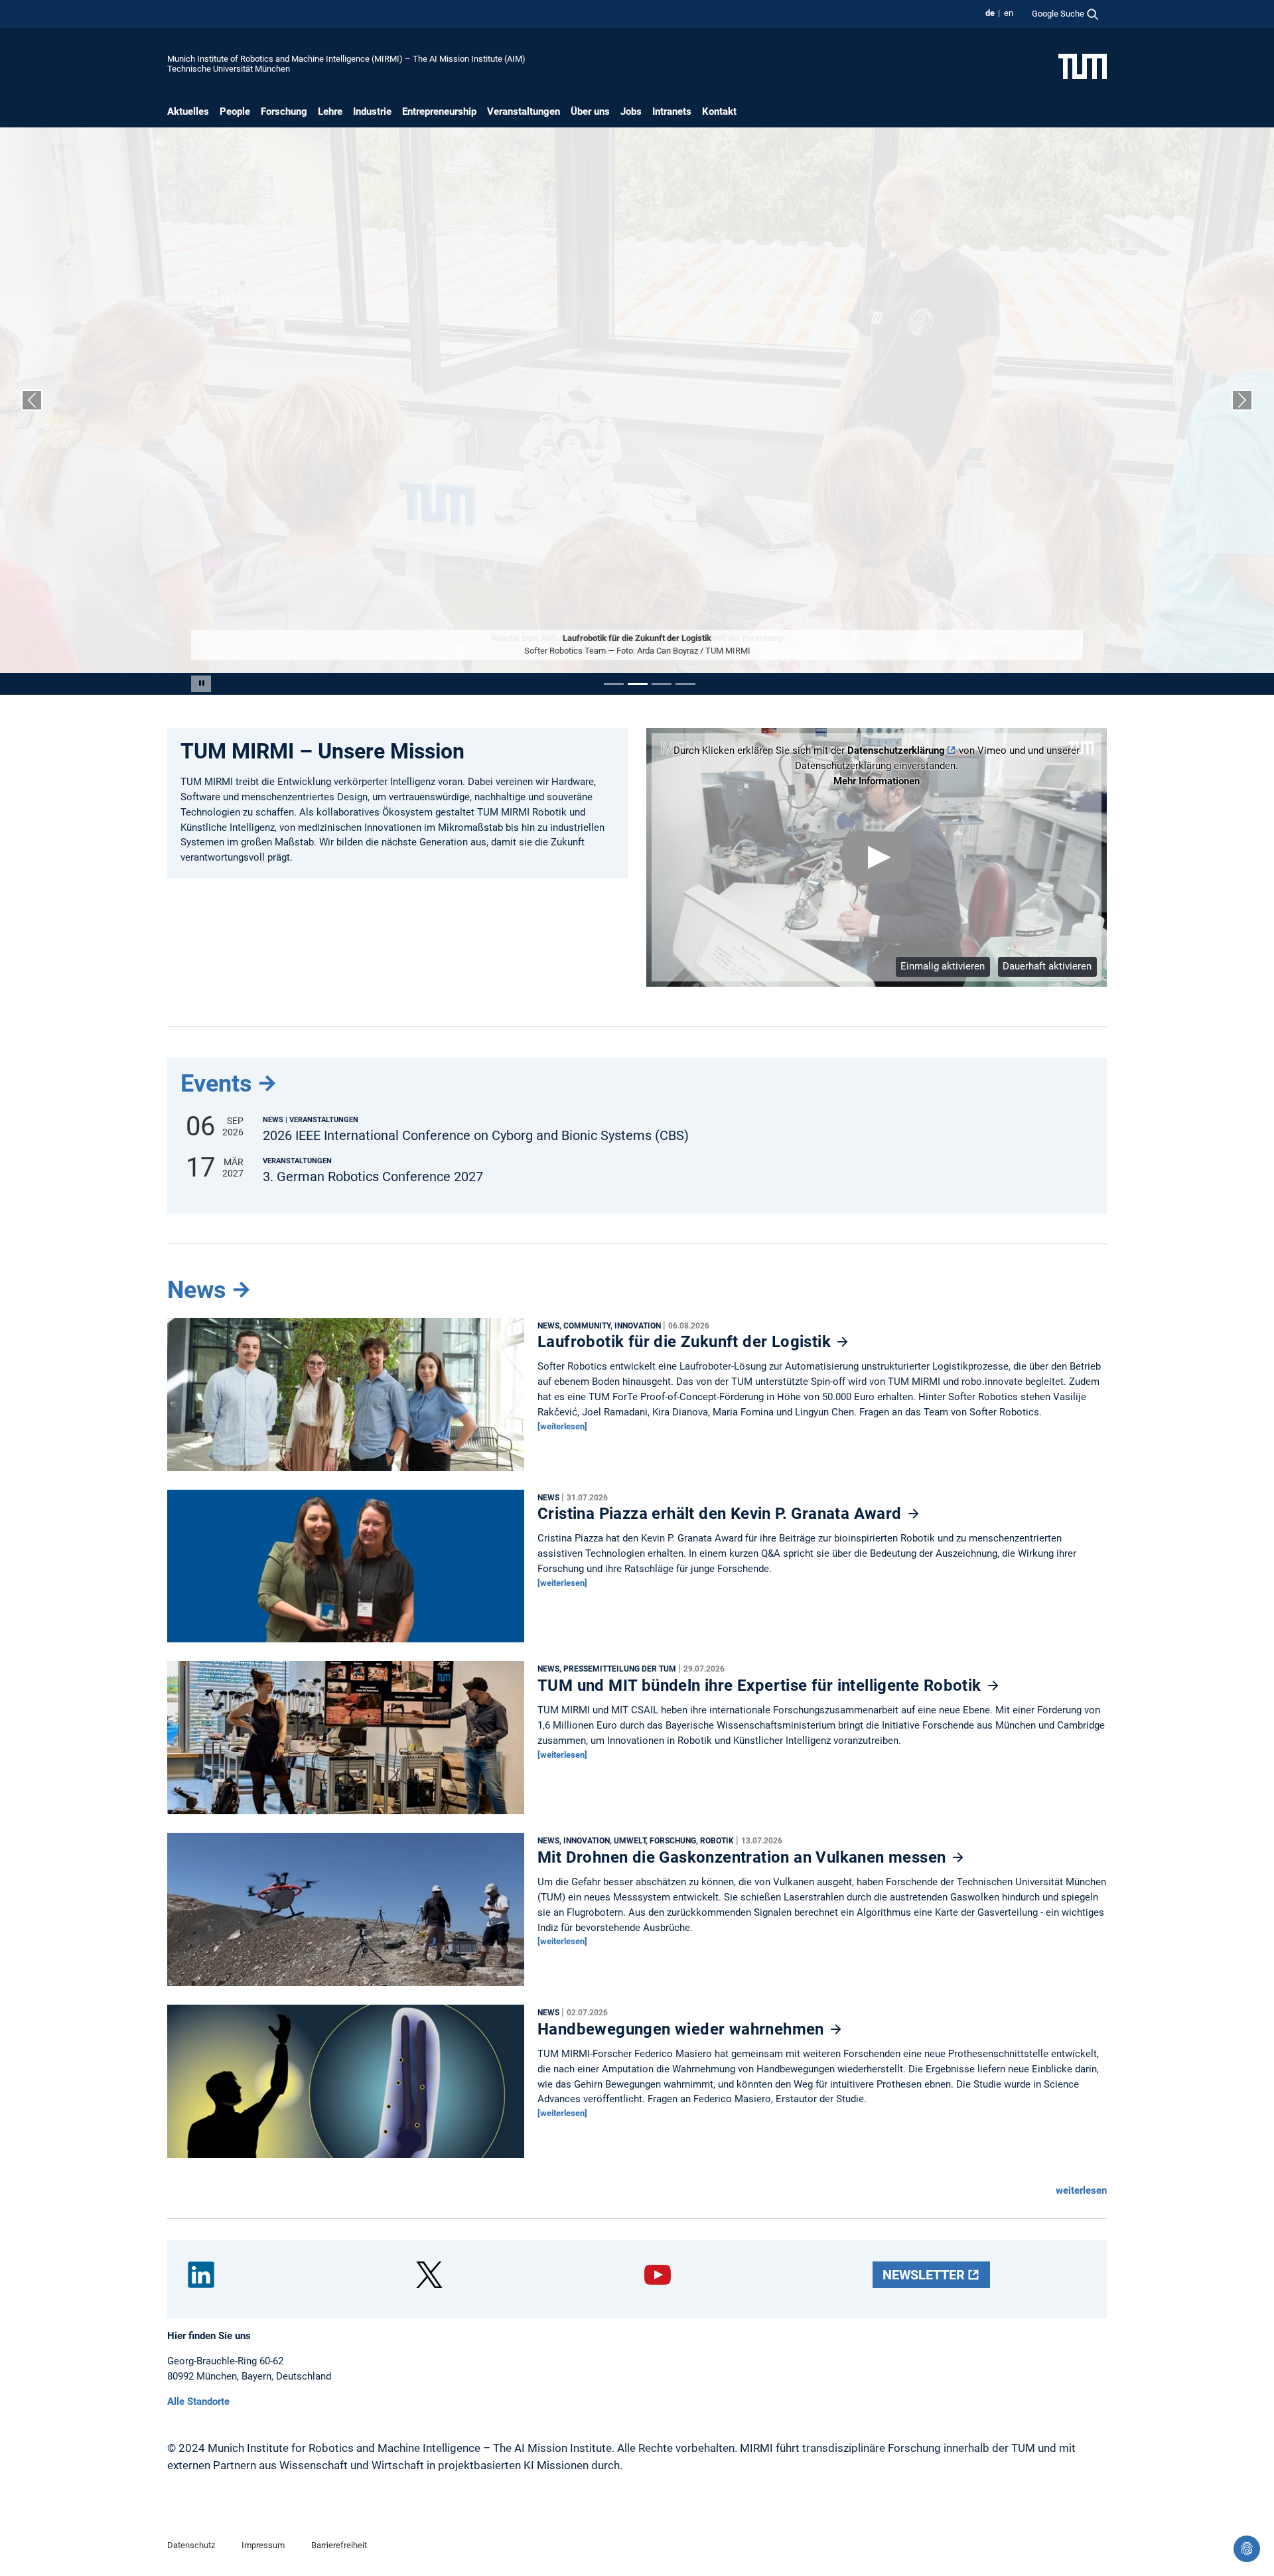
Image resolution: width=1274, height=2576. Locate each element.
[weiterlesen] (562, 1426)
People (235, 111)
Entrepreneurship (439, 111)
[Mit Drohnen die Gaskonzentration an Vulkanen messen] (346, 1913)
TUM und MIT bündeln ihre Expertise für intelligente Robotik (761, 1685)
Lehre (330, 111)
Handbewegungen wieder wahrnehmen (683, 2029)
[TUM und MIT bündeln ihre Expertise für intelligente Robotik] (346, 1741)
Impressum (263, 2545)
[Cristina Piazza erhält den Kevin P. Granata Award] (346, 1569)
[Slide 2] (638, 684)
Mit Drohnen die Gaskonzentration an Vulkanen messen (744, 1857)
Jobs (631, 111)
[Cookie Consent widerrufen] (1247, 2549)
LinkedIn (201, 2275)
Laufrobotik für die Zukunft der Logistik (686, 1342)
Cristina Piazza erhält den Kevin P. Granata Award (722, 1514)
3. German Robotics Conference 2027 (373, 1177)
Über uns (590, 111)
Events (216, 1084)
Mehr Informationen (877, 781)
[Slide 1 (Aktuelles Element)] (614, 684)
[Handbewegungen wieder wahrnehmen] (346, 2085)
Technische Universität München (229, 69)
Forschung (284, 111)
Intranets (672, 111)
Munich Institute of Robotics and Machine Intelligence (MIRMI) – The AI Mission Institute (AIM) (346, 59)
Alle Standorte (198, 2401)
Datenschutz (191, 2545)
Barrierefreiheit (339, 2545)
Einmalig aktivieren (943, 966)
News (197, 1290)
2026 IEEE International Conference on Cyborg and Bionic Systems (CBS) (476, 1136)
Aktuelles (188, 111)
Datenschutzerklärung (896, 751)
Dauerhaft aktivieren (1047, 966)
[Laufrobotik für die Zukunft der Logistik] (346, 1397)
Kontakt (719, 111)
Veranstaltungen (524, 111)
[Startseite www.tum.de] (1083, 66)
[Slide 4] (685, 684)
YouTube (658, 2275)
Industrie (372, 111)
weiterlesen (1081, 2190)
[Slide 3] (662, 684)
